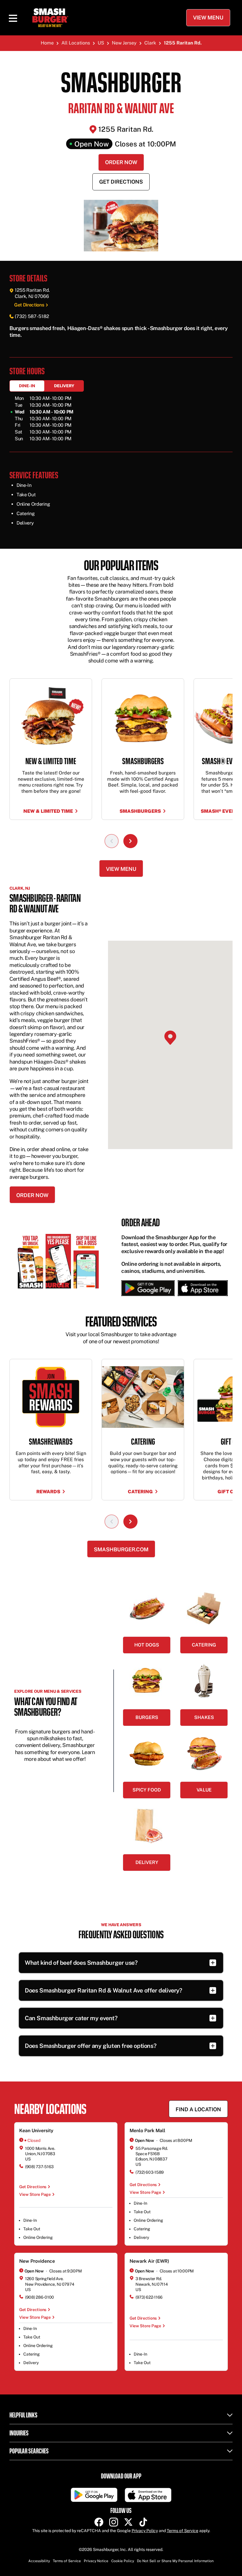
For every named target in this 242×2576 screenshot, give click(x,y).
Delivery (64, 386)
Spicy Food (147, 1790)
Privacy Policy (145, 2531)
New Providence (37, 2261)
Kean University (36, 2131)
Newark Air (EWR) (149, 2261)
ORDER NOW (32, 1195)
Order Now (121, 162)
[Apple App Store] (201, 1288)
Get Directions (121, 182)
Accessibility (39, 2561)
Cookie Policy (123, 2561)
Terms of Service (183, 2531)
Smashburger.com (121, 1549)
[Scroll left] (112, 841)
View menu (121, 869)
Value (204, 1790)
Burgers (147, 1717)
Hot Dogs (147, 1645)
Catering (204, 1645)
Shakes (204, 1717)
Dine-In (27, 386)
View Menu (208, 18)
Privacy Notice (96, 2561)
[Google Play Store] (148, 1288)
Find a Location (198, 2109)
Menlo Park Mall (147, 2131)
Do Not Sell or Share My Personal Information (175, 2561)
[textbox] (121, 332)
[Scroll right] (130, 841)
